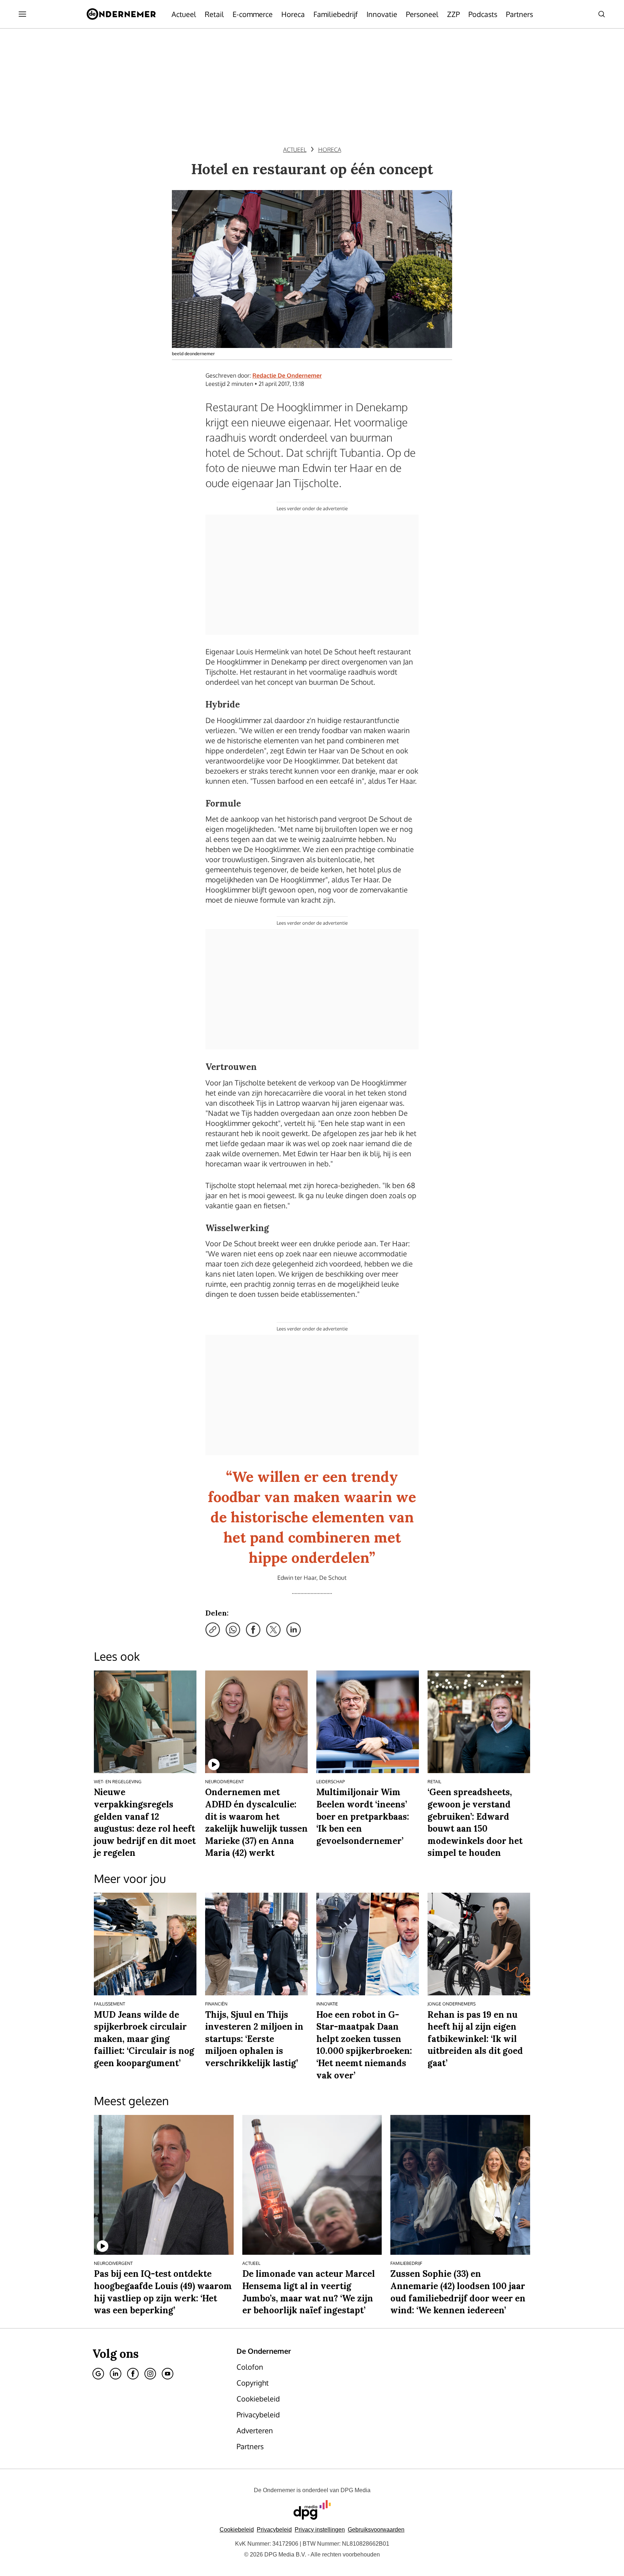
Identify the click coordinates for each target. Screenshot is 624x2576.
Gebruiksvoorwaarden (376, 2530)
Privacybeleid (274, 2530)
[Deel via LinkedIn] (294, 1630)
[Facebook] (133, 2374)
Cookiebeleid (237, 2530)
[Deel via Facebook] (253, 1630)
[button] (320, 2530)
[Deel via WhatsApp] (233, 1630)
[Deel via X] (273, 1630)
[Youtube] (168, 2374)
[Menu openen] (22, 14)
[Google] (98, 2374)
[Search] (602, 14)
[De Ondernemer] (121, 14)
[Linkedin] (116, 2374)
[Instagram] (150, 2374)
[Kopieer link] (213, 1630)
